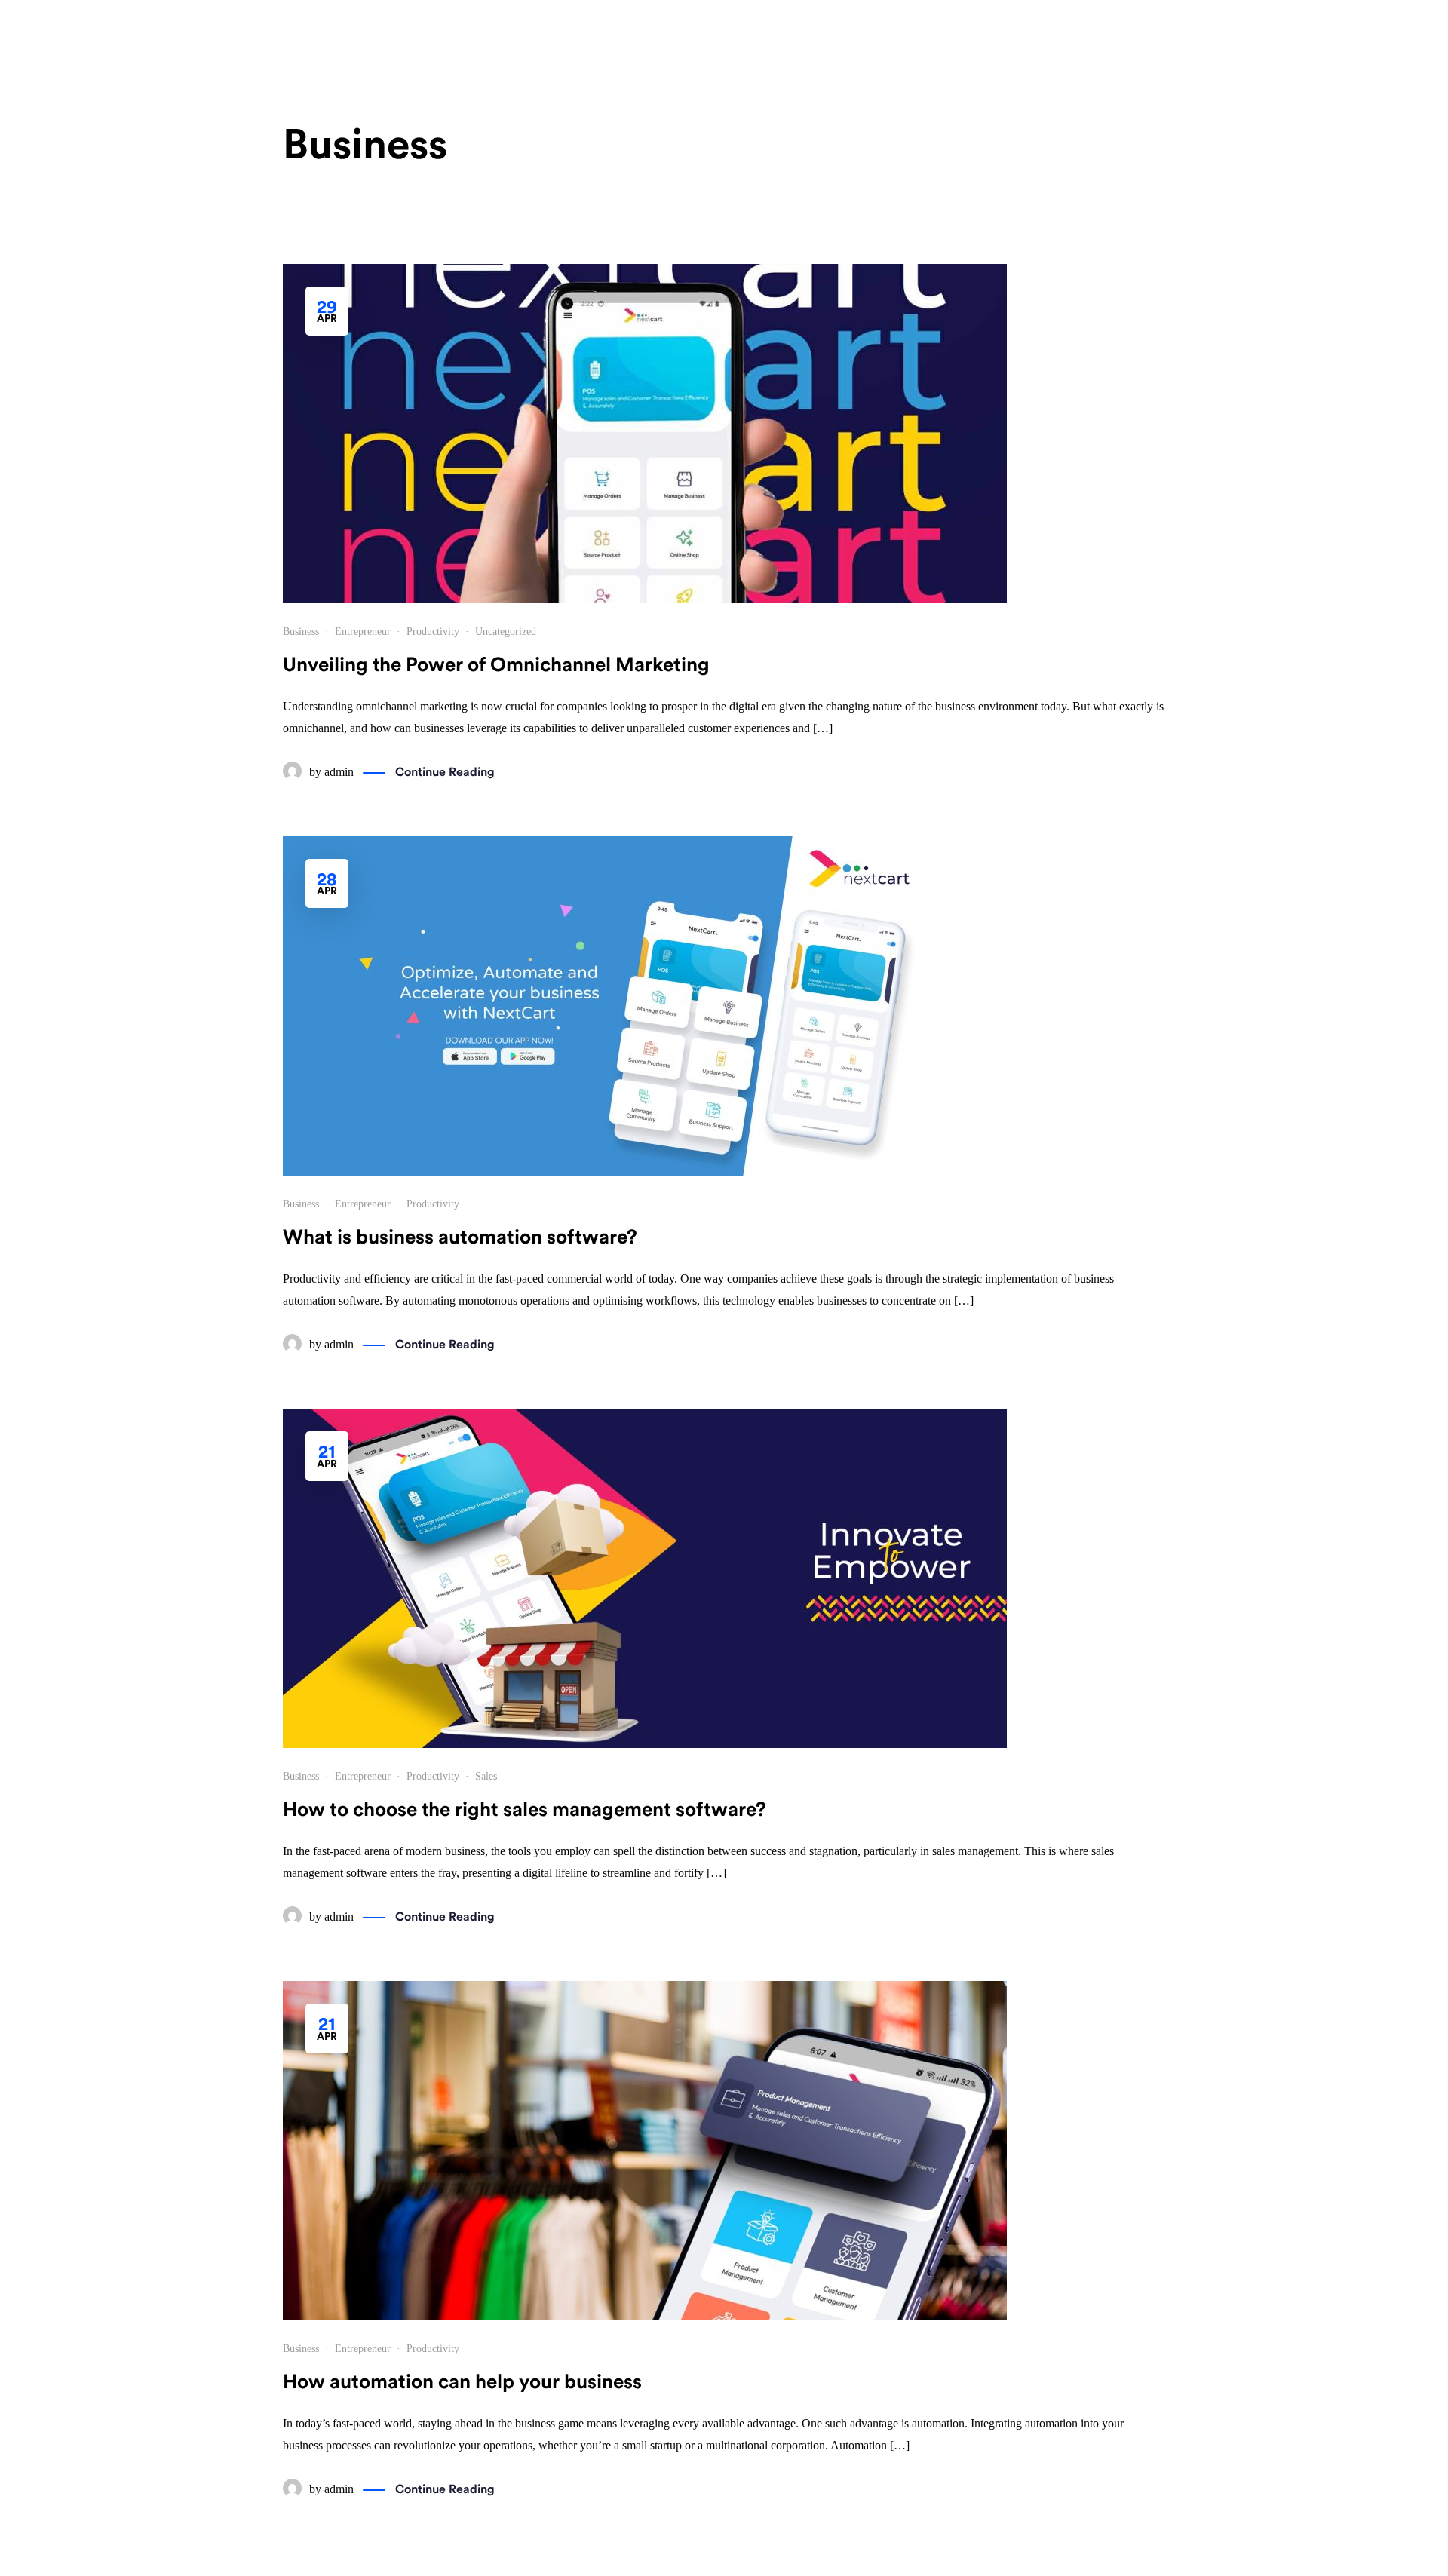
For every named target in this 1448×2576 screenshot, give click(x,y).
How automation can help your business (462, 2382)
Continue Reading (445, 772)
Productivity (433, 632)
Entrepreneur (363, 632)
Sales (486, 1776)
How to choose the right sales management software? (525, 1810)
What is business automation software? (460, 1237)
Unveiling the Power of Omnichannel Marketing (496, 665)
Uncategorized (506, 632)
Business (301, 632)
